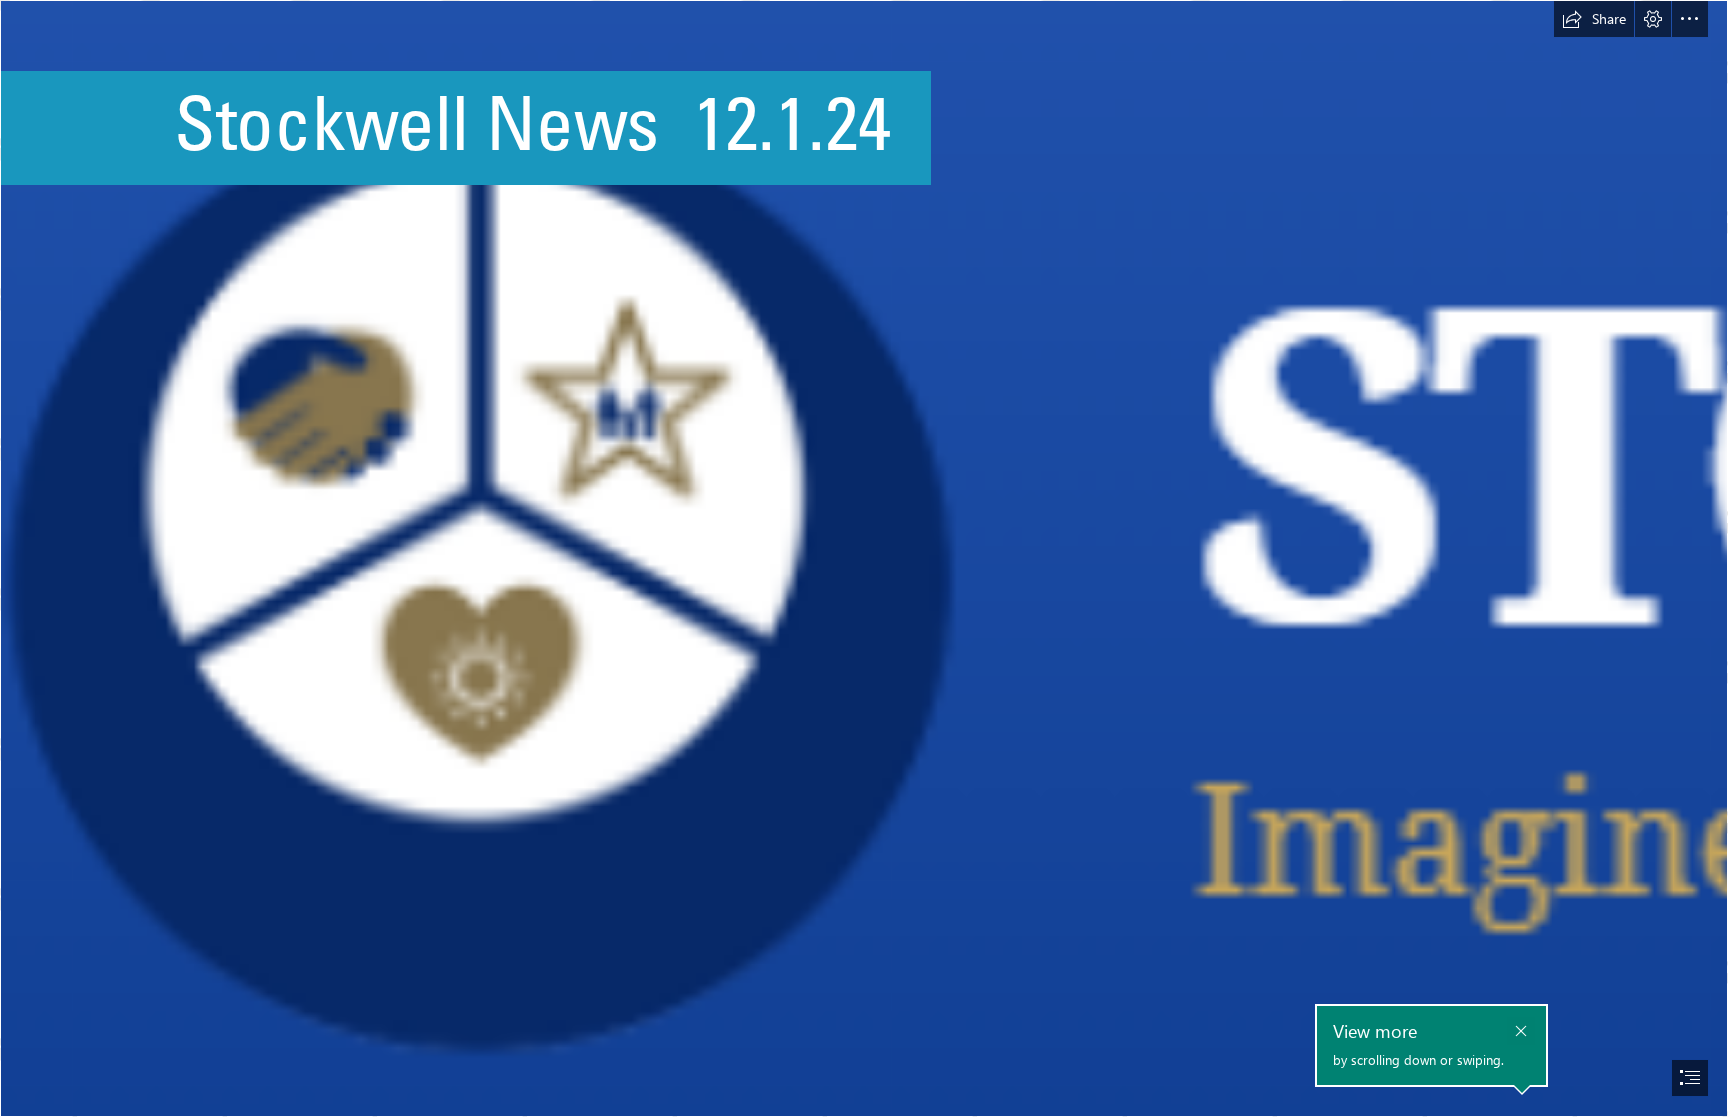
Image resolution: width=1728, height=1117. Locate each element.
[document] (864, 558)
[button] (1594, 19)
